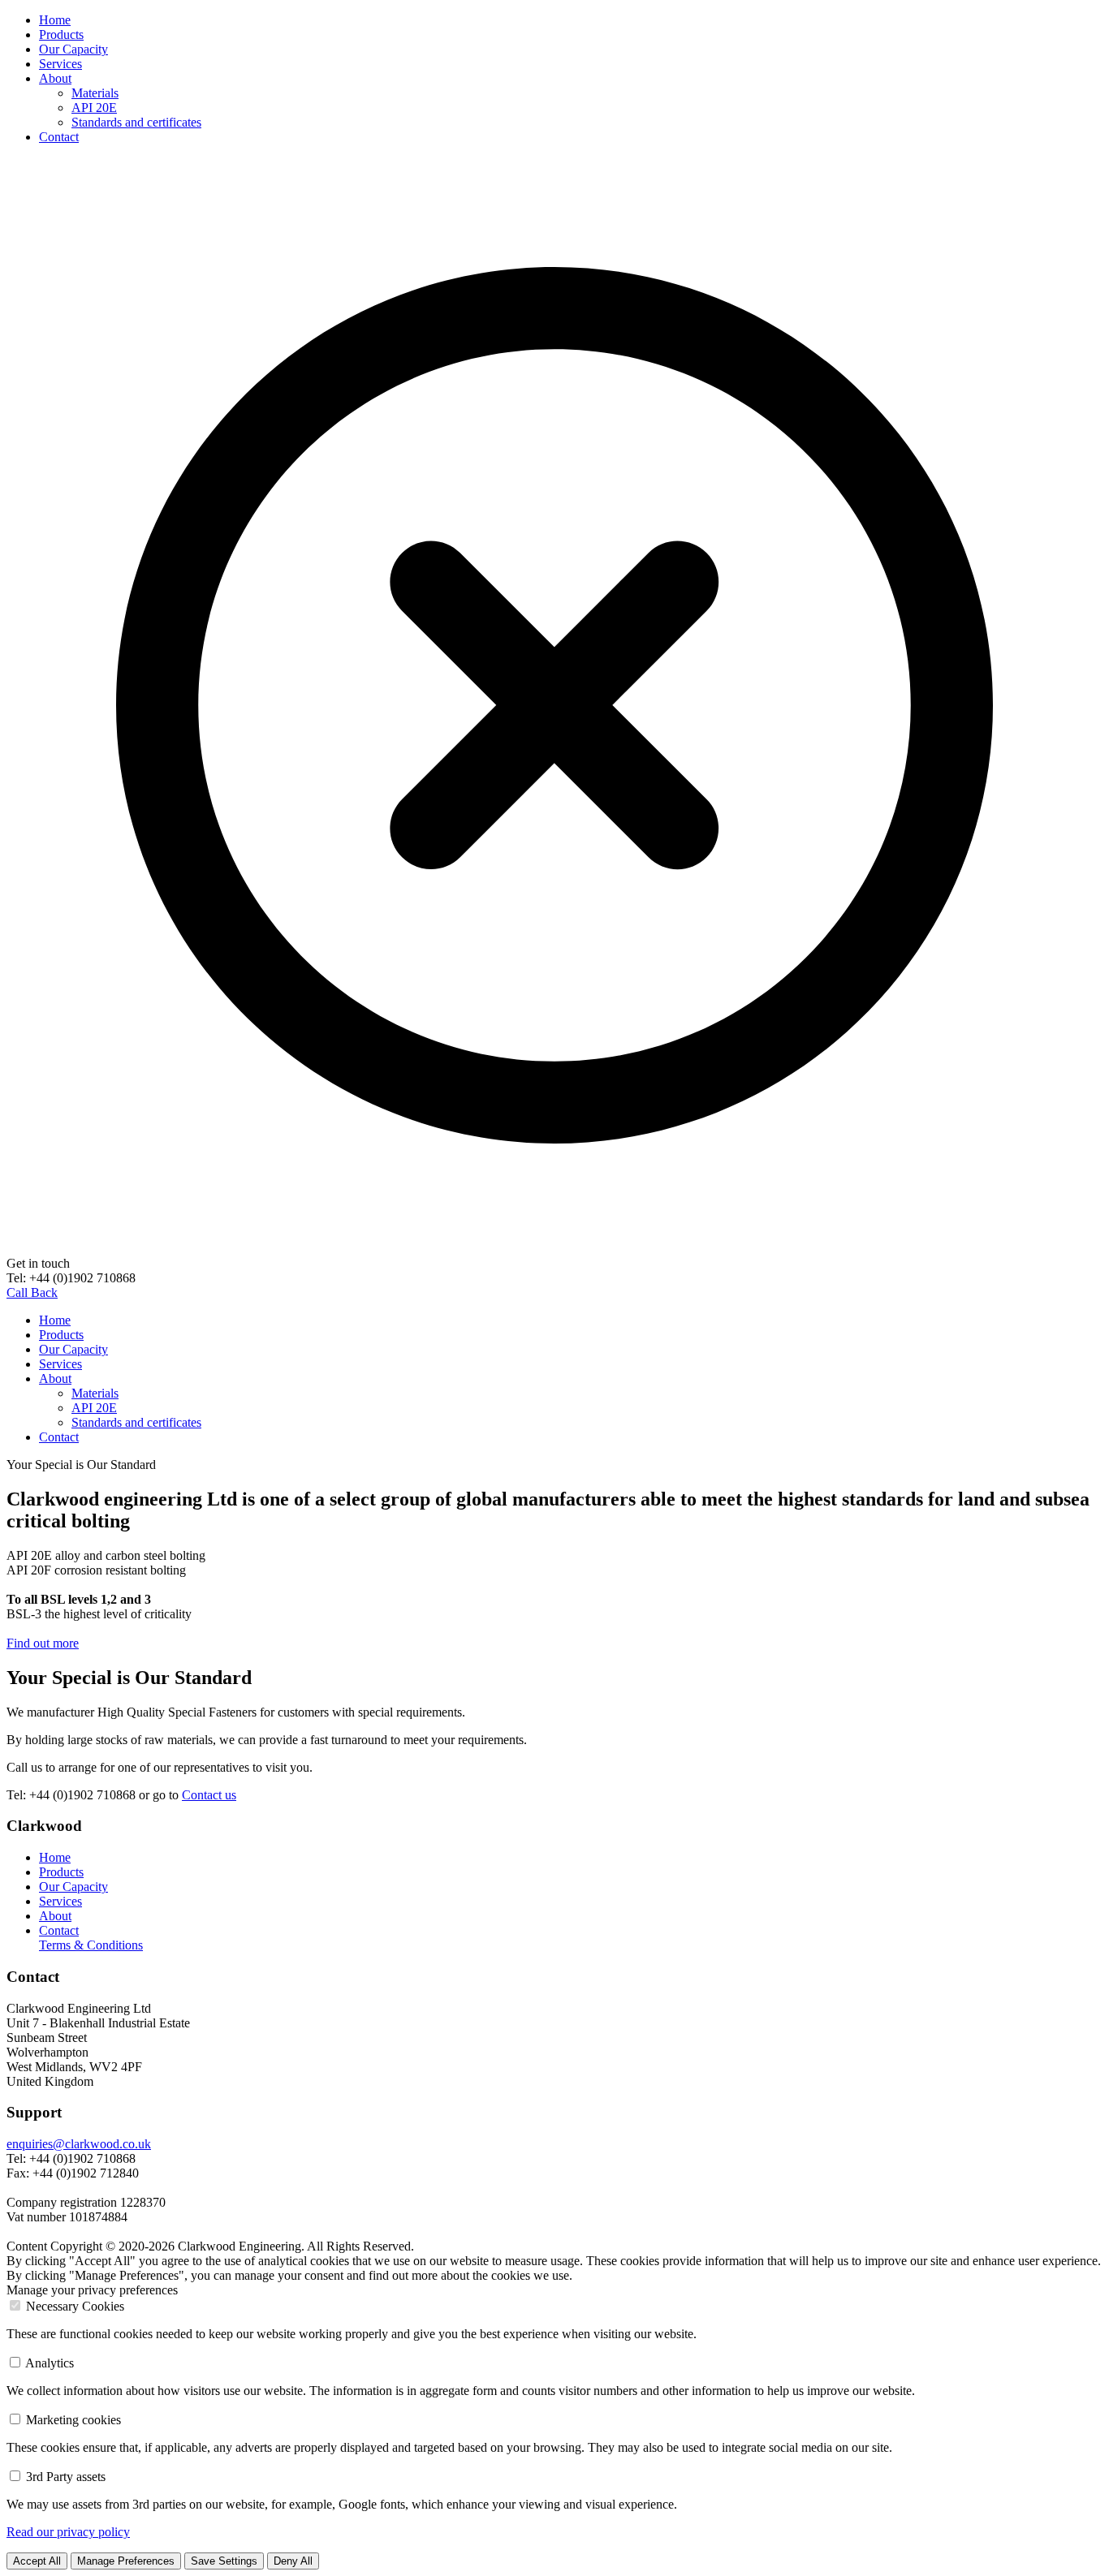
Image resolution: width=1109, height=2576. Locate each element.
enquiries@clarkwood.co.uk (79, 2144)
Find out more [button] (43, 1643)
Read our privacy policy (68, 2532)
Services (60, 64)
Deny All (293, 2561)
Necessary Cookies (75, 2306)
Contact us (209, 1795)
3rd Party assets (66, 2477)
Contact (59, 137)
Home (55, 20)
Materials (95, 93)
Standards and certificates (136, 122)
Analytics (50, 2363)
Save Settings (224, 2561)
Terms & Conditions (91, 1945)
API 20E (94, 108)
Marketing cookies (73, 2420)
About (55, 78)
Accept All (37, 2561)
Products (61, 34)
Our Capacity (73, 49)
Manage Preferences (126, 2561)
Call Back (32, 1292)
